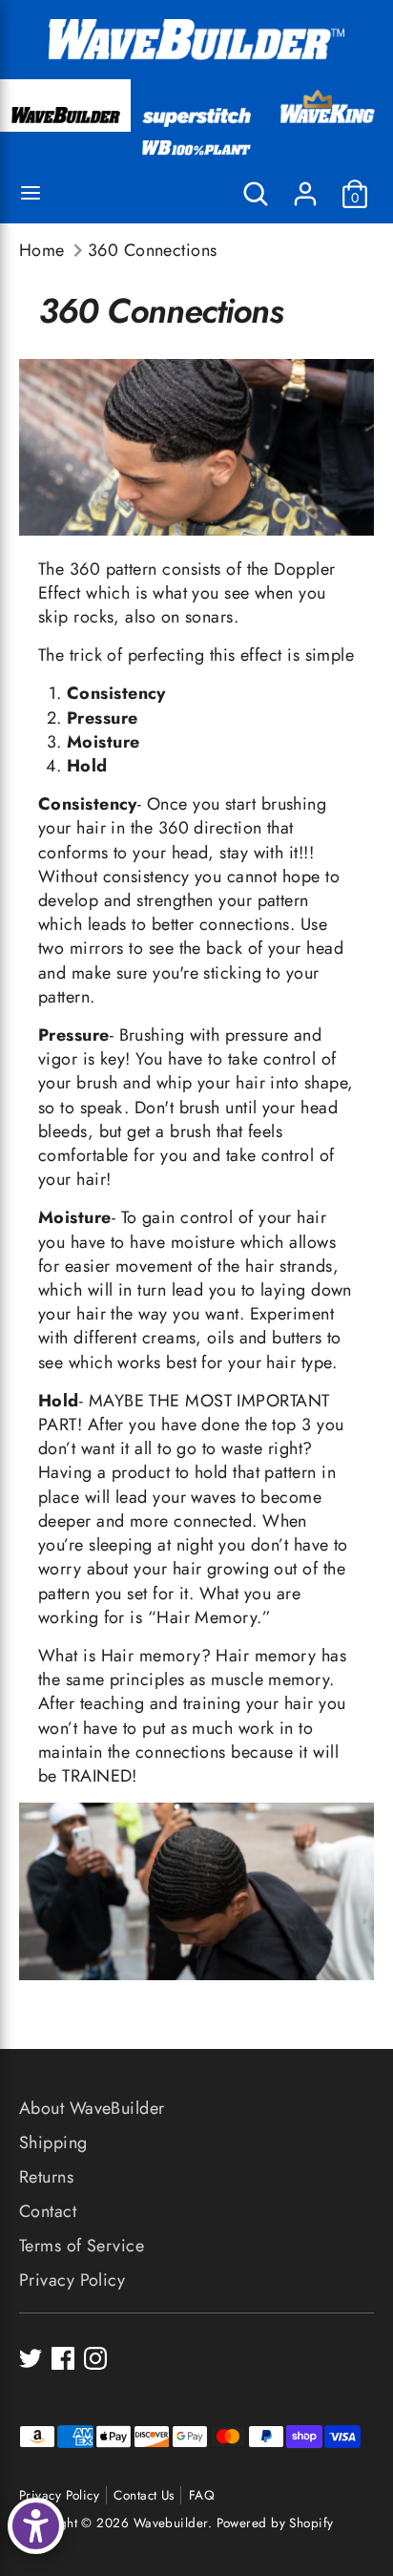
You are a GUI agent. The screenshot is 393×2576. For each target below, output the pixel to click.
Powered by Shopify (275, 2523)
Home (42, 251)
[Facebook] (63, 2358)
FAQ (202, 2495)
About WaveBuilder (92, 2108)
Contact (48, 2211)
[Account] (305, 186)
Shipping (53, 2143)
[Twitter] (31, 2358)
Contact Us (144, 2495)
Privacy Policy (72, 2280)
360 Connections (153, 251)
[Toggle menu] (31, 194)
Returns (46, 2177)
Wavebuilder (171, 2523)
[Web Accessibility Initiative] (36, 2526)
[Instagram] (95, 2358)
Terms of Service (82, 2246)
